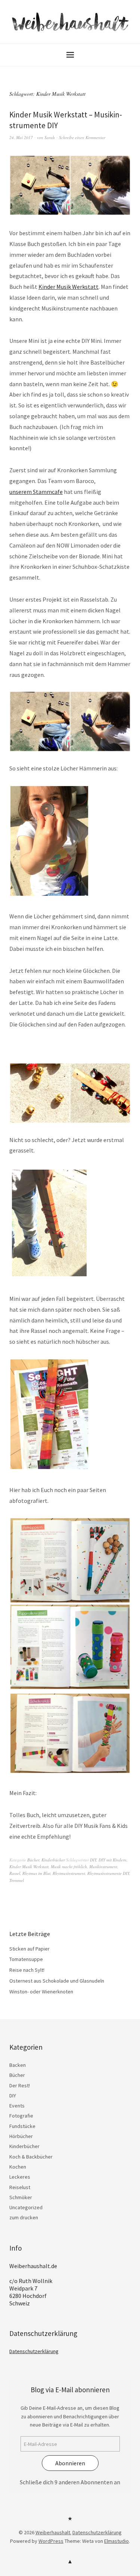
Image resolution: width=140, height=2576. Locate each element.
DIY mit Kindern (113, 1860)
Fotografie (21, 2116)
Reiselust (20, 2187)
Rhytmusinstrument (69, 1873)
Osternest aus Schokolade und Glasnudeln (57, 1981)
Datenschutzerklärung (34, 2351)
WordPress (51, 2541)
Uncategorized (26, 2207)
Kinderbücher (53, 1860)
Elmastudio (116, 2541)
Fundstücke (22, 2126)
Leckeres (20, 2177)
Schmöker (21, 2197)
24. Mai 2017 (21, 137)
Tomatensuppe (26, 1959)
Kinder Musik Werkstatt (69, 287)
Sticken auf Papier (29, 1949)
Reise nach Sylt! (27, 1970)
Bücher (33, 1860)
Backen (18, 2065)
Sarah (50, 137)
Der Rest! (20, 2085)
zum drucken (24, 2217)
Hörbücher (21, 2136)
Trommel (17, 1880)
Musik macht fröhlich (69, 1866)
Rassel (15, 1873)
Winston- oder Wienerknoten (41, 1992)
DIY (93, 1860)
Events (17, 2106)
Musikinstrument (103, 1866)
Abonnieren (70, 2463)
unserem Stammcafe (36, 492)
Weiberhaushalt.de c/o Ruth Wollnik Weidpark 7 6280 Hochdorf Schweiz (33, 2285)
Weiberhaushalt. (53, 2532)
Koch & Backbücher (31, 2157)
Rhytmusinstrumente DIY (108, 1873)
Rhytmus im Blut (36, 1873)
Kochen (18, 2167)
